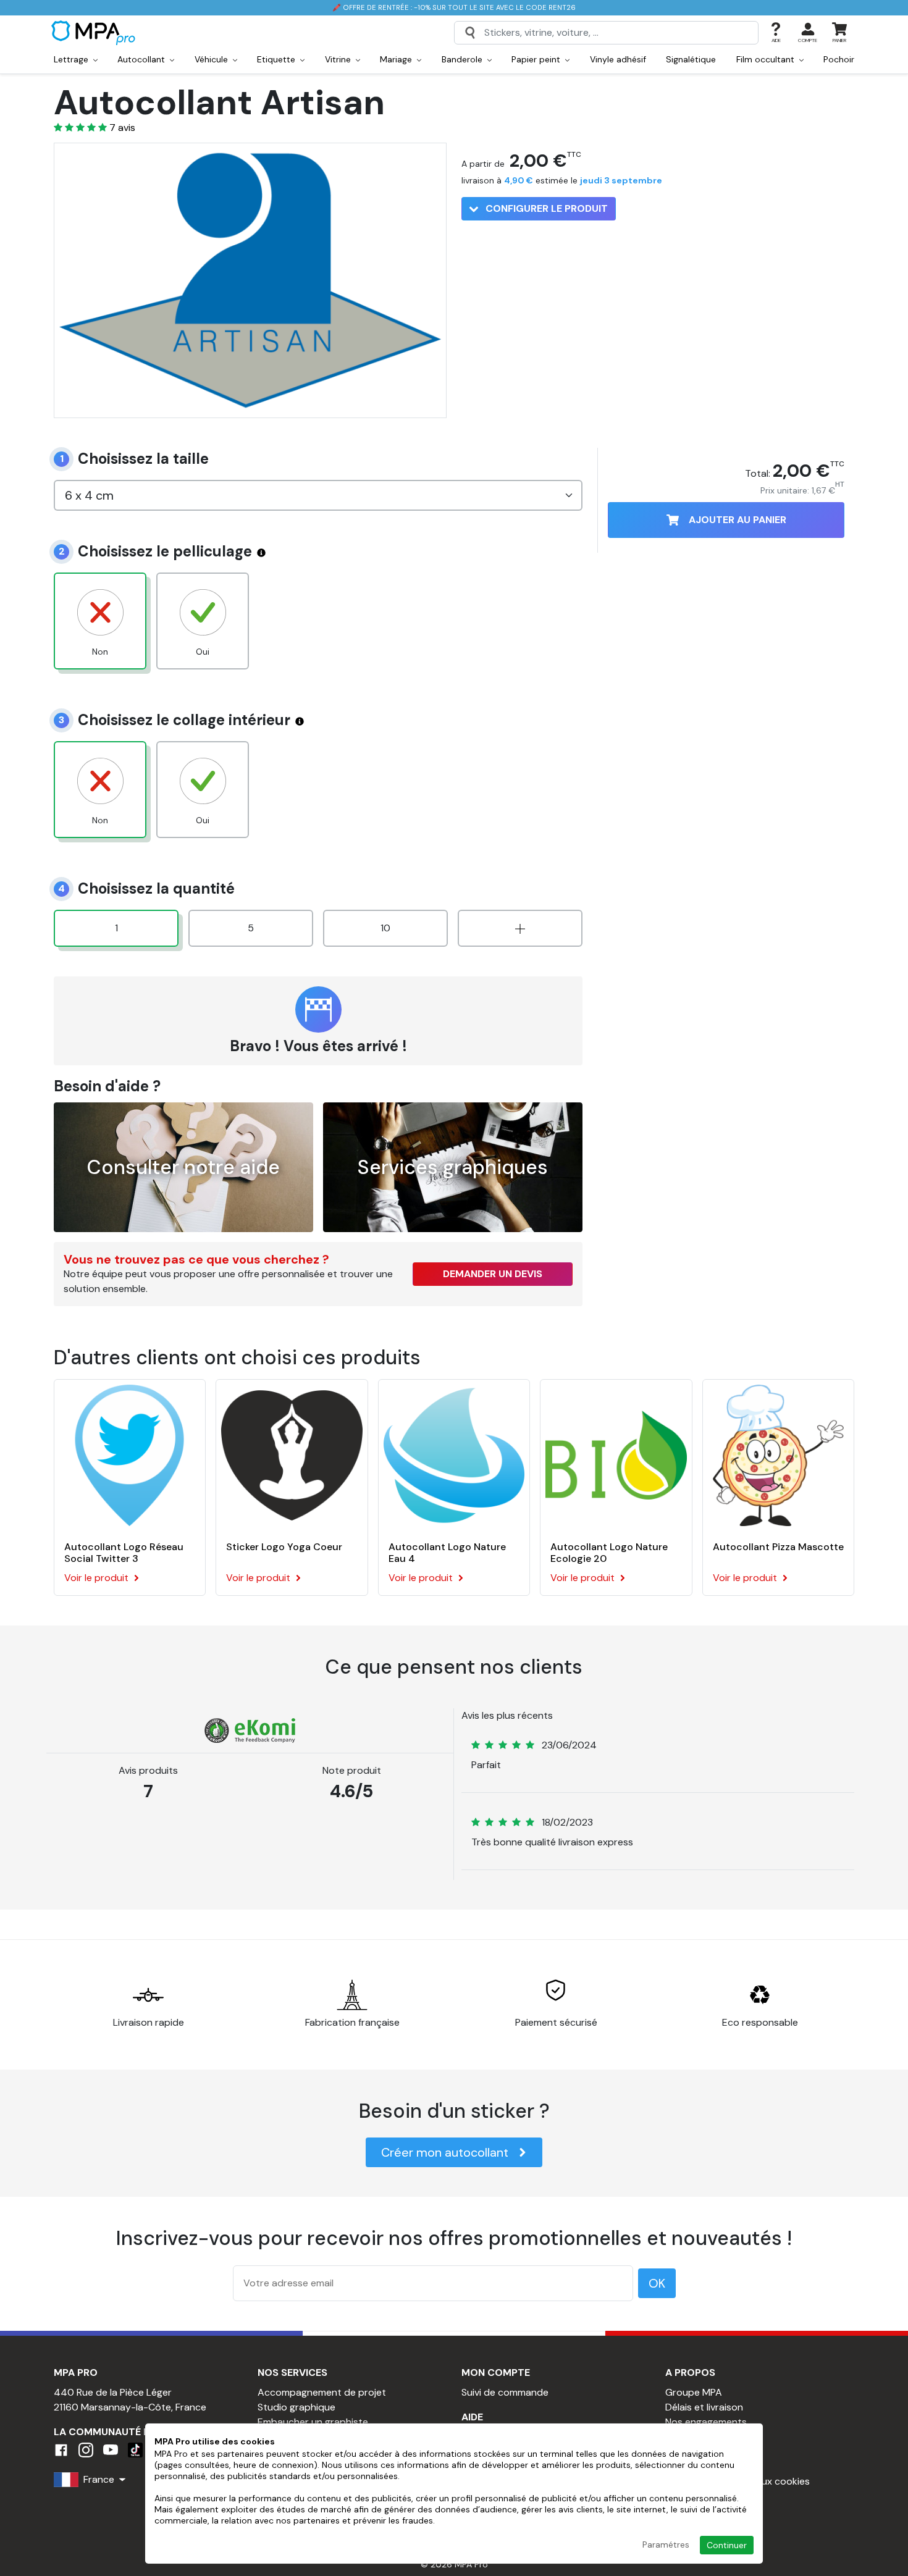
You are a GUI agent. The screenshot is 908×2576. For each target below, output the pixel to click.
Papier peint (537, 59)
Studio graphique (296, 2407)
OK (657, 2283)
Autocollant (142, 59)
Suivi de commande (505, 2392)
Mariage (397, 59)
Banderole (463, 59)
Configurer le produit (545, 208)
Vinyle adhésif (618, 59)
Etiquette (277, 59)
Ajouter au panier (738, 520)
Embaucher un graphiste (313, 2422)
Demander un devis (493, 1274)
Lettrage (72, 59)
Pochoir (839, 59)
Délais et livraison (704, 2407)
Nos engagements (706, 2422)
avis (122, 128)
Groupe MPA (694, 2392)
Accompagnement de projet (322, 2392)
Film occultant (767, 59)
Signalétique (691, 59)
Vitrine (339, 59)
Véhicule (212, 59)
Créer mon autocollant (445, 2152)
